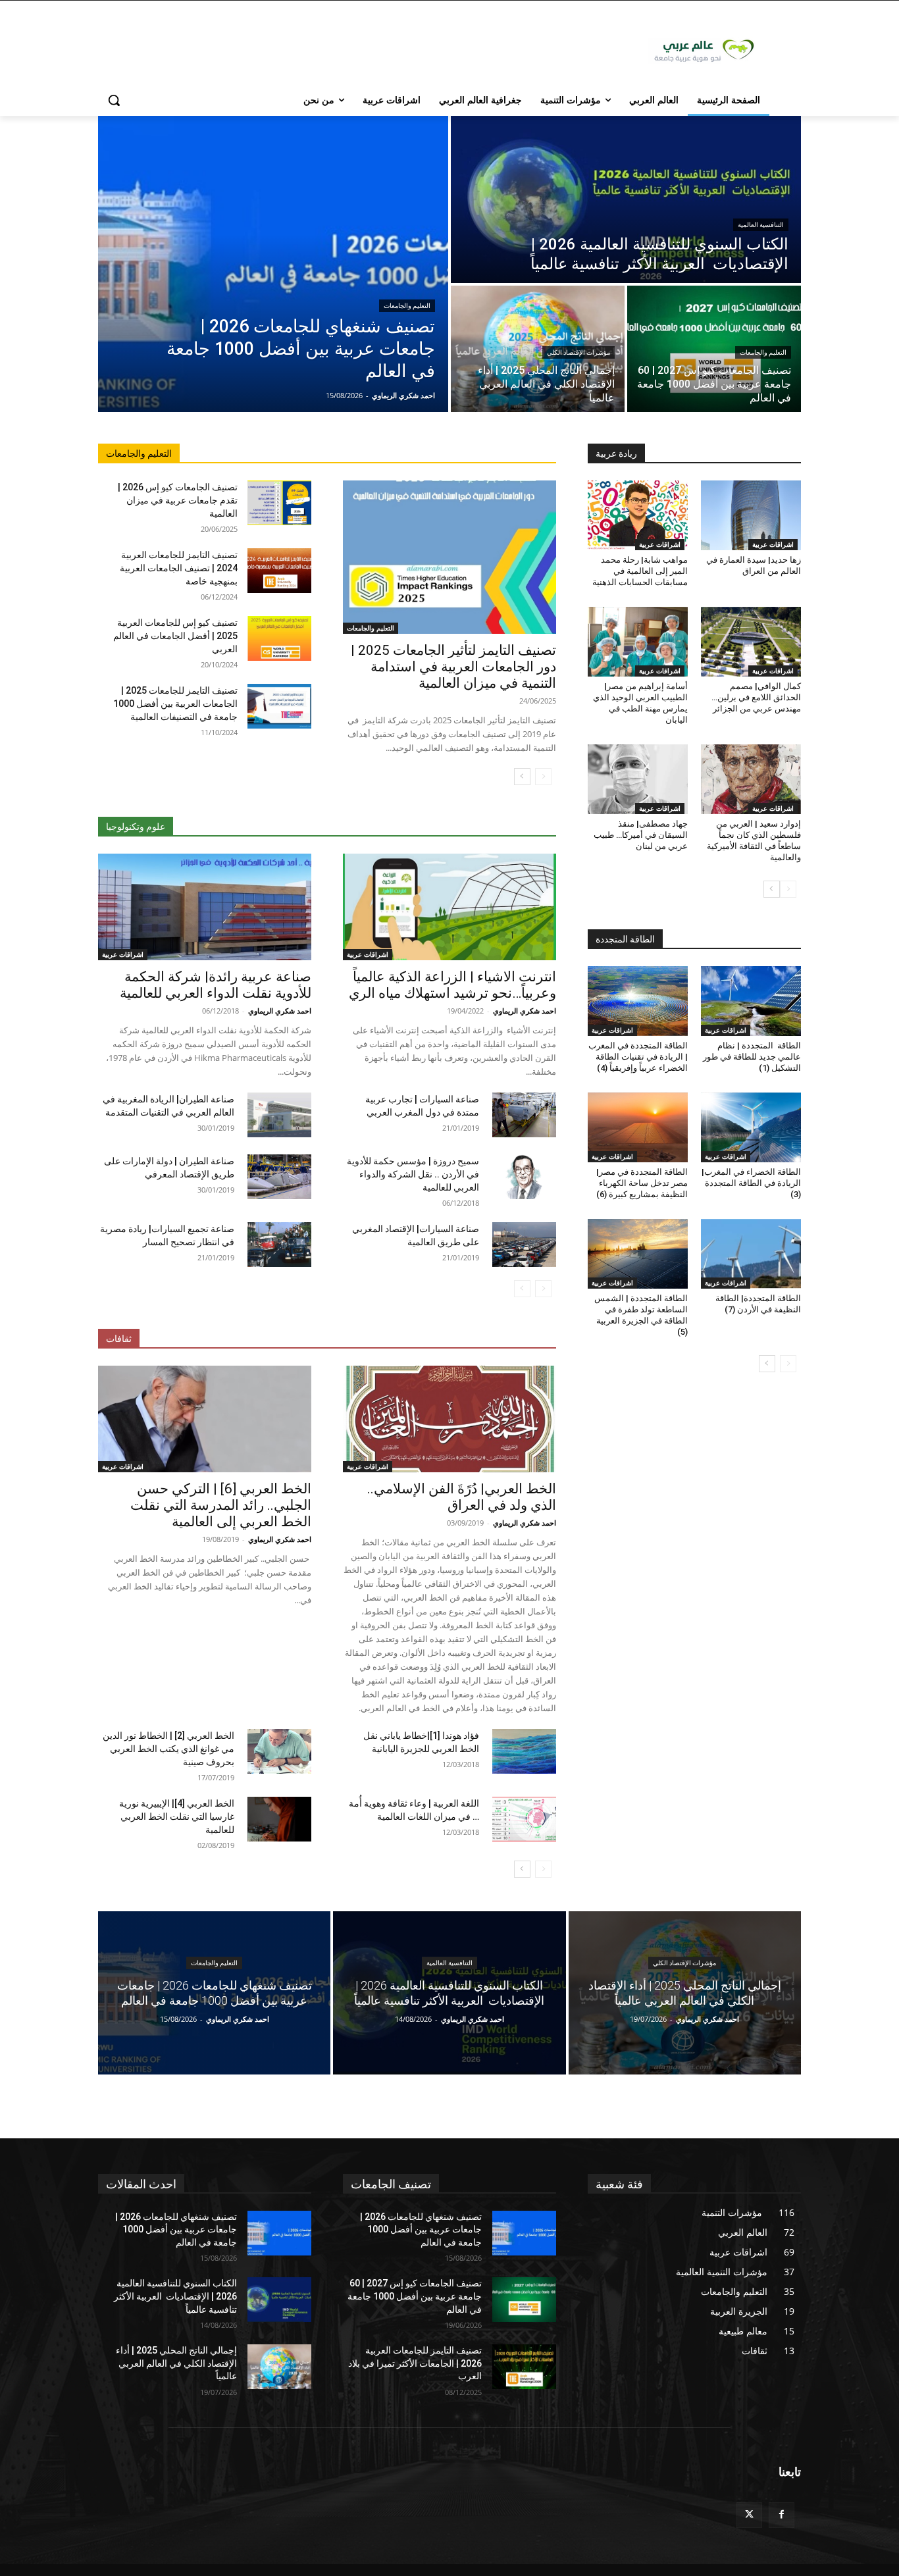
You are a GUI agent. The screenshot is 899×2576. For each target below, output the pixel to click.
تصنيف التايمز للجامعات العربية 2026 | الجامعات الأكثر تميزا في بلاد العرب (415, 2363)
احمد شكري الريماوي (525, 1011)
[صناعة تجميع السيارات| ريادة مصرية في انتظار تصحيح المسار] (279, 1245)
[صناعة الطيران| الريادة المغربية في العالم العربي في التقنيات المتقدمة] (279, 1115)
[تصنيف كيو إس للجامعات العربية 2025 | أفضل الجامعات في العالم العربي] (279, 638)
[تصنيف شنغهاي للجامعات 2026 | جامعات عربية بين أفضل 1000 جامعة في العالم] (273, 264)
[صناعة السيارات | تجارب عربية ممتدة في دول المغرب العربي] (524, 1115)
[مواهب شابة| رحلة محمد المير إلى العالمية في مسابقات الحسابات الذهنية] (638, 515)
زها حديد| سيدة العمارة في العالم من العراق (754, 565)
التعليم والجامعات (407, 306)
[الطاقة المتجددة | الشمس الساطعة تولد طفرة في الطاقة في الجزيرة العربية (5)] (638, 1254)
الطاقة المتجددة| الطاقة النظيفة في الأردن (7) (758, 1304)
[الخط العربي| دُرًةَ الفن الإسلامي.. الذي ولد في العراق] (449, 1419)
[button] (114, 100)
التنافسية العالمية (761, 225)
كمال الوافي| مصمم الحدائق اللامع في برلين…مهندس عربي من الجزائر (756, 697)
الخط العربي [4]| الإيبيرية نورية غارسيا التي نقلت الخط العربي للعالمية (177, 1816)
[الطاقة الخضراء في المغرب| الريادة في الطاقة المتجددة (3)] (751, 1127)
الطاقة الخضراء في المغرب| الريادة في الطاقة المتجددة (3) (751, 1183)
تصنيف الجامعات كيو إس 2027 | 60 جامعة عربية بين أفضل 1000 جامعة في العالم (415, 2296)
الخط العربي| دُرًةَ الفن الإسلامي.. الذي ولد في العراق (462, 1497)
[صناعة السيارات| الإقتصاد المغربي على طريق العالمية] (524, 1245)
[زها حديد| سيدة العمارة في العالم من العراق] (751, 515)
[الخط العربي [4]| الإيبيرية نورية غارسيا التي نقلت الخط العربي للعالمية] (279, 1819)
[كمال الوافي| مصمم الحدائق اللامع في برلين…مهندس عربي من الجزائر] (751, 642)
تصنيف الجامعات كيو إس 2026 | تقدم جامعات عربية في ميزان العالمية (178, 500)
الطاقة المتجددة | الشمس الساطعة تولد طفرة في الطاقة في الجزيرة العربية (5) (641, 1315)
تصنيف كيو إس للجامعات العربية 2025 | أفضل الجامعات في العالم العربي (175, 636)
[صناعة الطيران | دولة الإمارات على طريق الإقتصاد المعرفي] (279, 1177)
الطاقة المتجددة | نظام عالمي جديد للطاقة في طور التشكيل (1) (752, 1057)
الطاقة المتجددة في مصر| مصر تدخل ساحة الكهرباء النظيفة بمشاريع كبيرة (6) (642, 1183)
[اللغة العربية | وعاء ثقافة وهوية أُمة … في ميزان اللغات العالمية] (524, 1819)
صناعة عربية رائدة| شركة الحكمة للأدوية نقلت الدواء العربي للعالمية (216, 985)
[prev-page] (543, 777)
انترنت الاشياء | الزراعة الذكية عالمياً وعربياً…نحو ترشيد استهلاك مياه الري (452, 985)
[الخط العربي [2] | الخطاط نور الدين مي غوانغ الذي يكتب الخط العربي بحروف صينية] (279, 1751)
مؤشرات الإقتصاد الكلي (578, 352)
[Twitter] (749, 2515)
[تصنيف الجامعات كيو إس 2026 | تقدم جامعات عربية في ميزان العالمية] (279, 503)
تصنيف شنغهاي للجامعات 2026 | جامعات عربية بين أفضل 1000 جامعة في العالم (176, 2229)
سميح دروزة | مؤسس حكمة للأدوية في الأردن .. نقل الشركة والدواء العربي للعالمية (413, 1174)
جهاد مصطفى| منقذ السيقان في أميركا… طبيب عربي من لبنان (641, 835)
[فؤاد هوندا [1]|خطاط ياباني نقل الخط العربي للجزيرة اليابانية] (524, 1751)
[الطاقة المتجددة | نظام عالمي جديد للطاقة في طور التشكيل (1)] (751, 1001)
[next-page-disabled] (522, 1289)
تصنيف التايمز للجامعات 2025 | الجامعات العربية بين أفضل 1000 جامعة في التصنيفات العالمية (175, 704)
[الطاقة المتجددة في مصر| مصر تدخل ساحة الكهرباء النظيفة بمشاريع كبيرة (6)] (638, 1127)
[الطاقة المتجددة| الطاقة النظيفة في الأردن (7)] (751, 1254)
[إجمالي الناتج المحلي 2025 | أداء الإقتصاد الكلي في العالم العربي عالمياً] (538, 349)
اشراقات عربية (368, 954)
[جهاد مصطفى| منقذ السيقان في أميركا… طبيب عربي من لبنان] (638, 779)
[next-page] (522, 777)
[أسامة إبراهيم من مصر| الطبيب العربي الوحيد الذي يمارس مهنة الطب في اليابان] (638, 642)
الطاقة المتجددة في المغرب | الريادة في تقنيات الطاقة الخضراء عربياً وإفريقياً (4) (638, 1057)
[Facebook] (782, 2515)
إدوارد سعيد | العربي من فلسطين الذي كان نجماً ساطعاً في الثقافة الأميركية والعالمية (754, 840)
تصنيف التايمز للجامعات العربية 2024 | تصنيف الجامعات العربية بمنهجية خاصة (179, 568)
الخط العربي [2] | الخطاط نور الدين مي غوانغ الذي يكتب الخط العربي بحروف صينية (168, 1749)
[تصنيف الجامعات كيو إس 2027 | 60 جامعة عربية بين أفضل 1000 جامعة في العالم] (714, 349)
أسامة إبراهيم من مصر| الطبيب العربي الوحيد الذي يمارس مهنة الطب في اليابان (640, 703)
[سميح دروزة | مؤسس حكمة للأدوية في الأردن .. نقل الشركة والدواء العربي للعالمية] (524, 1177)
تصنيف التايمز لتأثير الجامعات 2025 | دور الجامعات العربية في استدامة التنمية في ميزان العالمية (453, 667)
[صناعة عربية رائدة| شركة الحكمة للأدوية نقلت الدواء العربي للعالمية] (205, 907)
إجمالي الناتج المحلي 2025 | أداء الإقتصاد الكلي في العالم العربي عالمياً (176, 2363)
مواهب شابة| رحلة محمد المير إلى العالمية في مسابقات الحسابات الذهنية (640, 571)
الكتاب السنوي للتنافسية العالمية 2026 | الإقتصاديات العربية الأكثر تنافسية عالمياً (175, 2296)
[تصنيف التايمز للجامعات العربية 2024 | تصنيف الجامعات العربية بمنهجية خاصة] (279, 571)
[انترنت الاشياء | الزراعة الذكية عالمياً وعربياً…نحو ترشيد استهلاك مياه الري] (449, 907)
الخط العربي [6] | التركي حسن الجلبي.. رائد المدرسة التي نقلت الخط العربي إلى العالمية (221, 1505)
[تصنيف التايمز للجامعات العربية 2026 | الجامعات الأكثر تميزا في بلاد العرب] (524, 2367)
